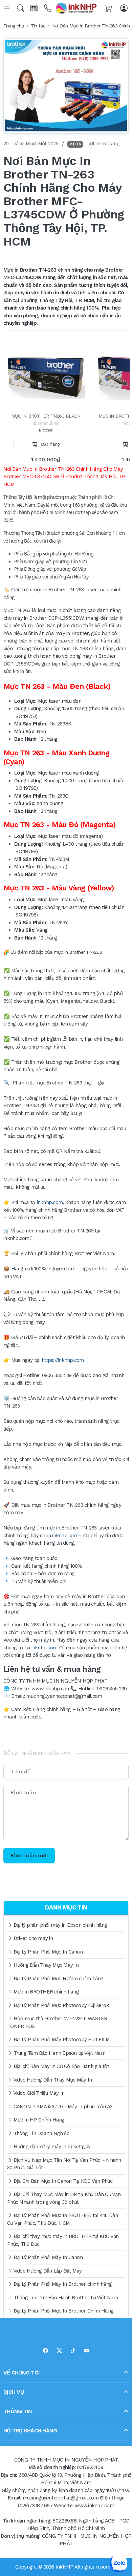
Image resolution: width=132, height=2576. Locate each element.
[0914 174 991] (48, 8)
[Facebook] (46, 2351)
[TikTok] (73, 2351)
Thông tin (18, 2411)
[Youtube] (87, 2351)
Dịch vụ (14, 2392)
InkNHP (64, 2567)
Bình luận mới (29, 1855)
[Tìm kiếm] (21, 8)
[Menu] (8, 8)
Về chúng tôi (21, 2372)
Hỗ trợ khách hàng (30, 2430)
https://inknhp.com (63, 1360)
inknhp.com (50, 1202)
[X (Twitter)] (59, 2351)
